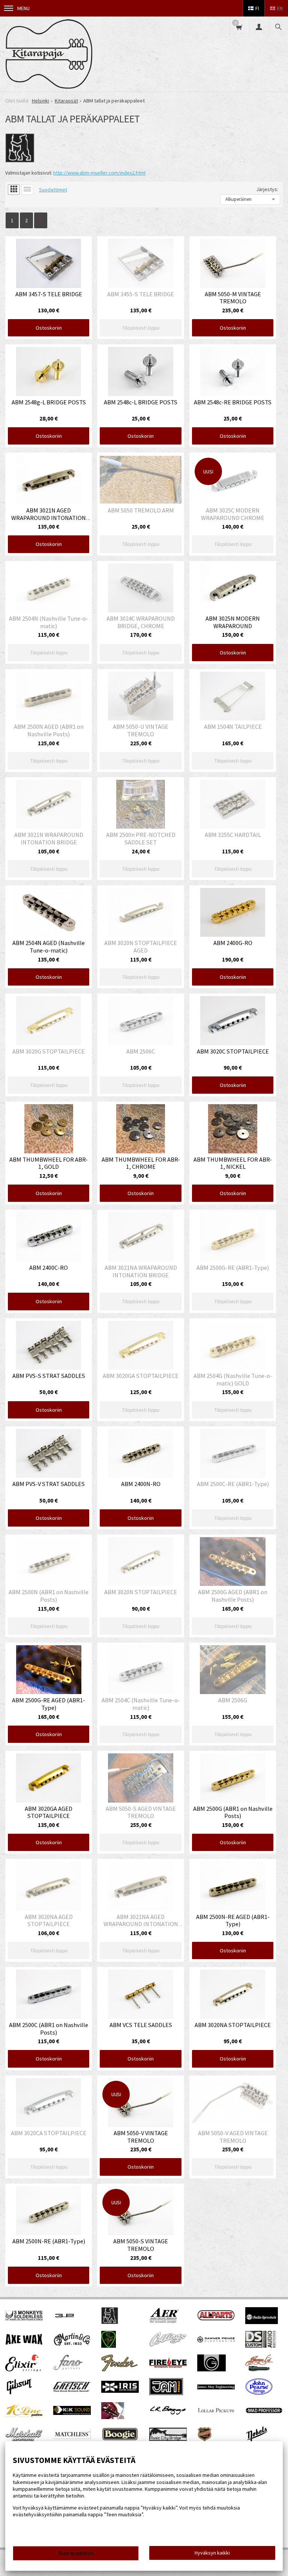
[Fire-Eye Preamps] (168, 2367)
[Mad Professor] (264, 2412)
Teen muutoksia (76, 2553)
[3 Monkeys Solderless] (24, 2319)
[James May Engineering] (216, 2388)
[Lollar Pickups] (216, 2415)
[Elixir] (23, 2369)
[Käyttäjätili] (259, 27)
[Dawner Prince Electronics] (216, 2341)
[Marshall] (24, 2440)
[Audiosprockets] (262, 2322)
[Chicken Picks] (109, 2346)
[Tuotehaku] (278, 27)
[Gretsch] (72, 2390)
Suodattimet (53, 190)
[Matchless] (72, 2437)
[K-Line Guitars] (24, 2415)
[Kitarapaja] (49, 54)
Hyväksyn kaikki (212, 2553)
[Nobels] (257, 2441)
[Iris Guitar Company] (120, 2391)
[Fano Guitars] (68, 2369)
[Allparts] (216, 2319)
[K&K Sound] (72, 2413)
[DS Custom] (261, 2346)
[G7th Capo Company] (211, 2369)
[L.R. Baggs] (168, 2413)
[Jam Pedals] (166, 2393)
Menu (23, 8)
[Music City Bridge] (168, 2439)
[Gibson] (19, 2393)
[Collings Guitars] (168, 2345)
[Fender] (119, 2369)
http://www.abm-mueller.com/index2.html (99, 173)
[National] (205, 2441)
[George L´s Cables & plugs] (259, 2369)
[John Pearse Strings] (259, 2393)
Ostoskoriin (49, 328)
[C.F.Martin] (72, 2345)
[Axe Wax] (24, 2343)
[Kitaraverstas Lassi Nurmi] (113, 2417)
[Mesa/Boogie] (120, 2440)
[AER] (164, 2322)
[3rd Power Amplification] (65, 2322)
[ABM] (110, 2322)
